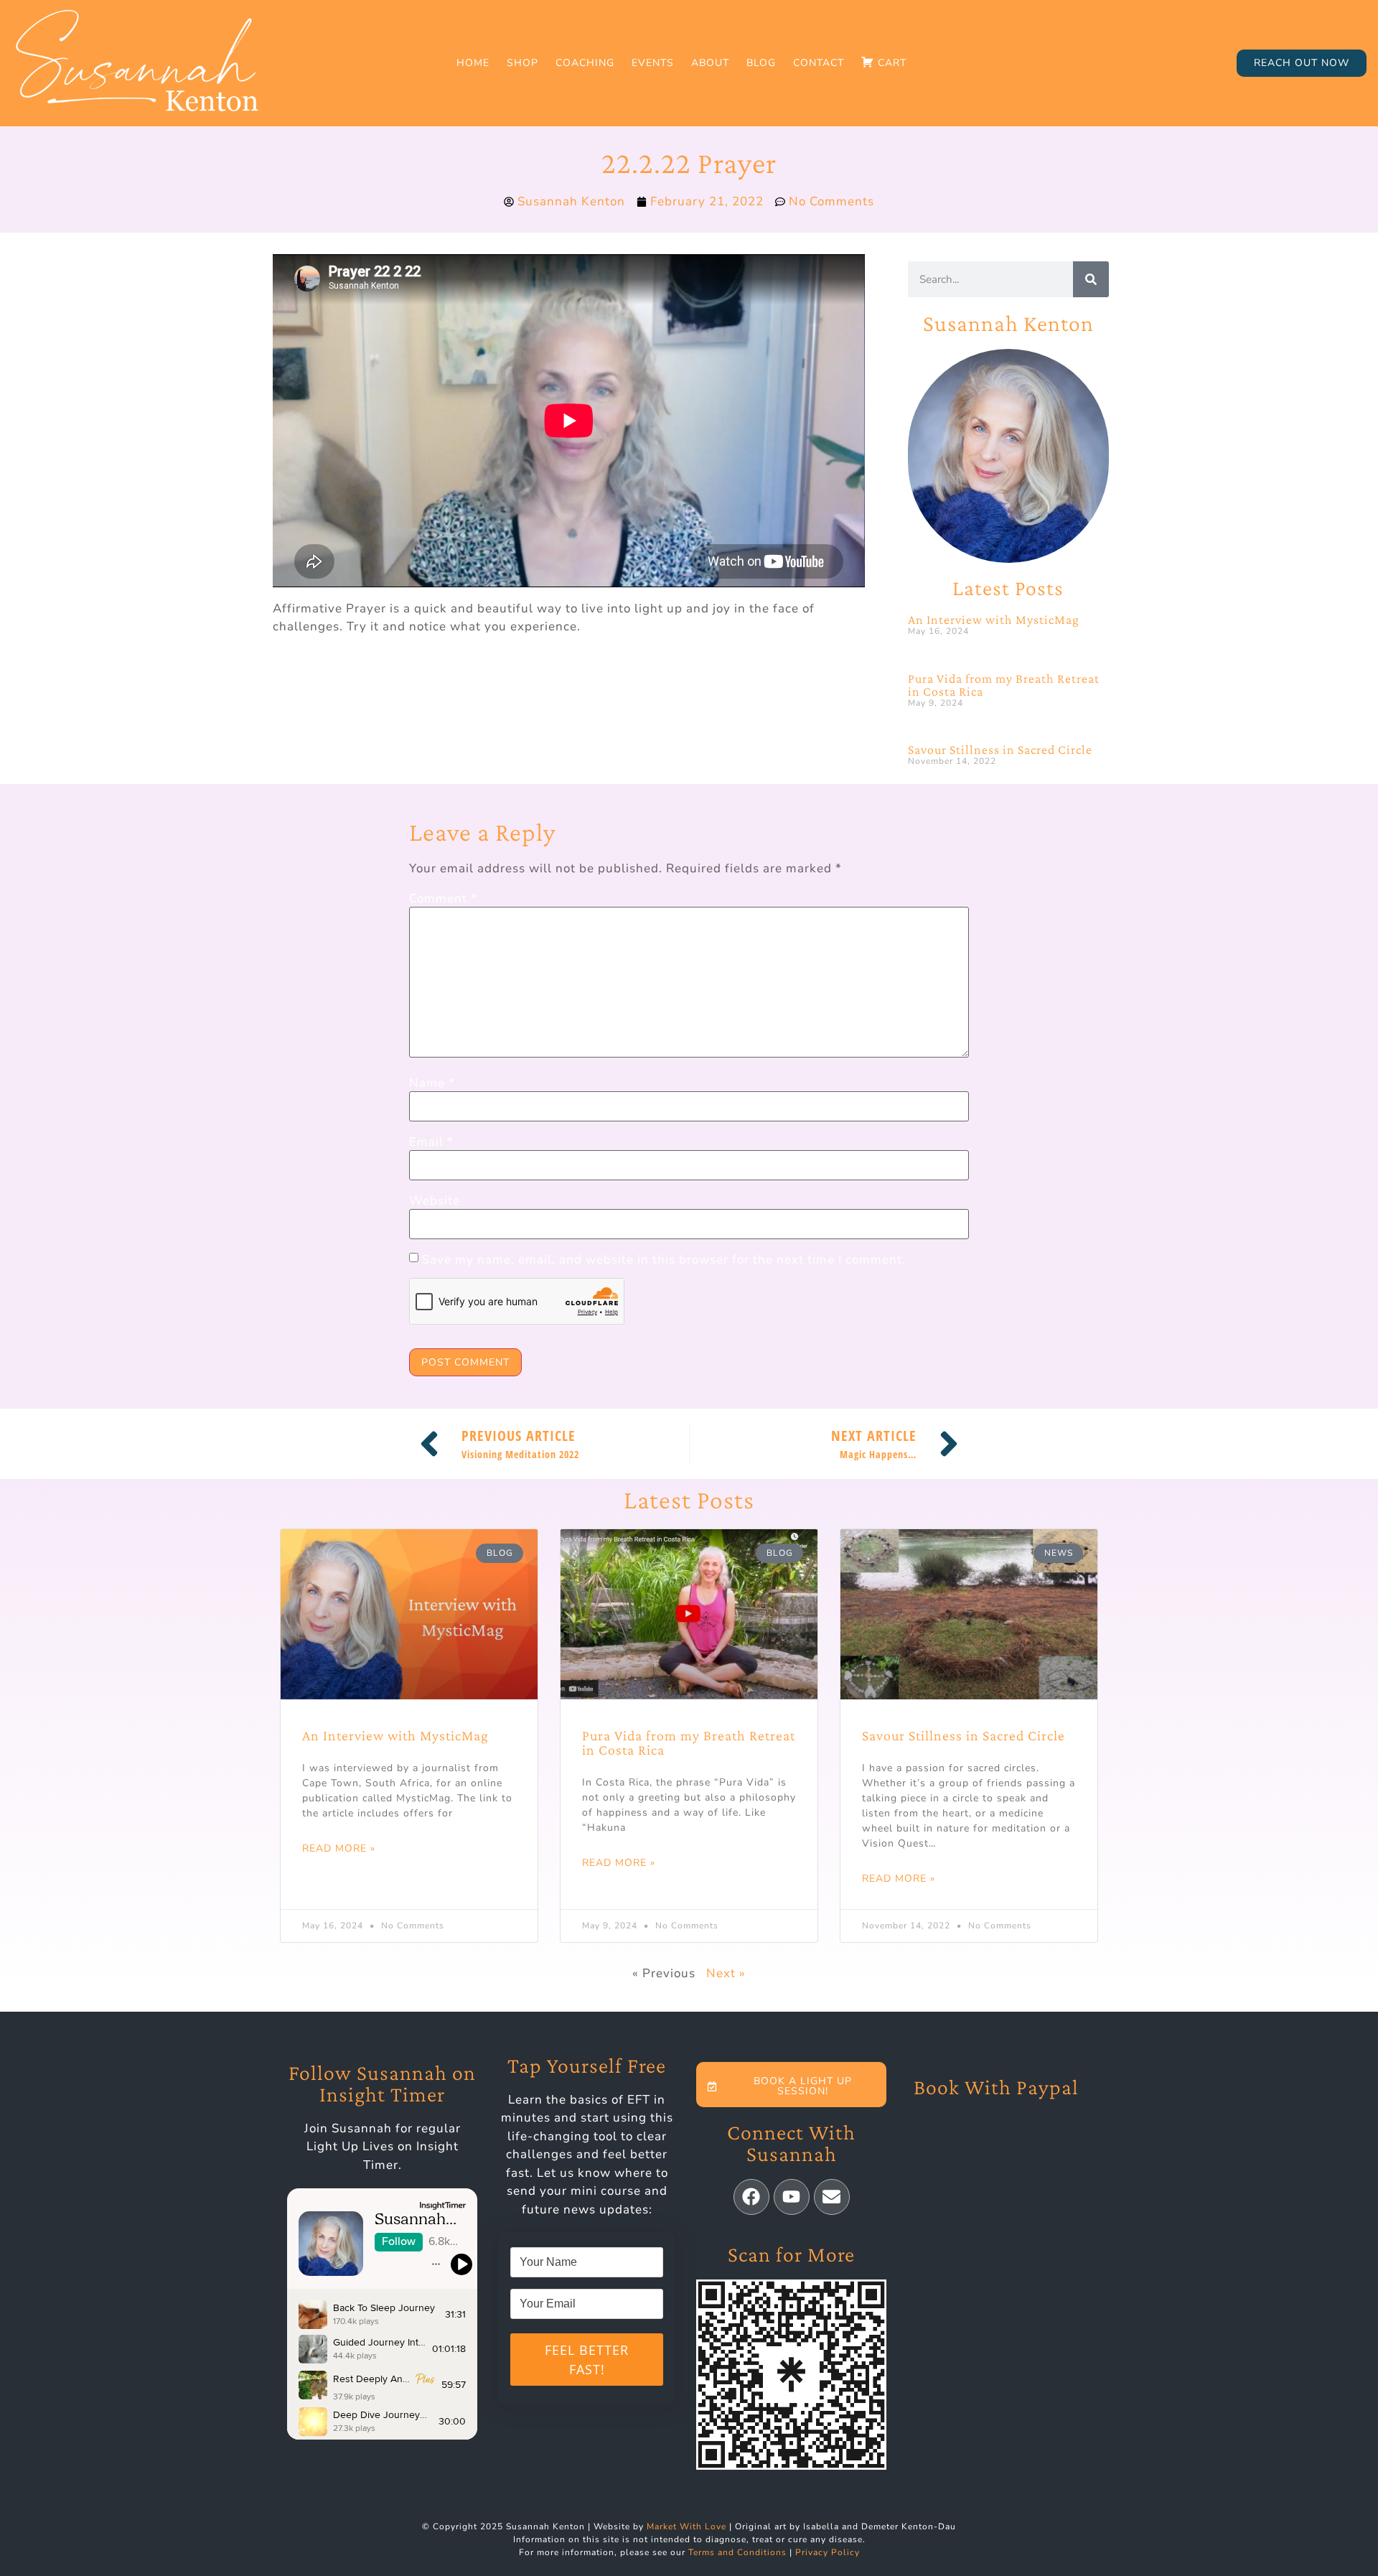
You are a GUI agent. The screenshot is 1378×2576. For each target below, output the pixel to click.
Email (431, 1142)
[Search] (1091, 279)
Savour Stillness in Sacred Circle (1000, 750)
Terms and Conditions (737, 2552)
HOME (473, 63)
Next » (726, 1973)
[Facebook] (751, 2197)
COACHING (585, 63)
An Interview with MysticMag (994, 620)
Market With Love (686, 2526)
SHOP (522, 63)
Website (435, 1201)
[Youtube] (792, 2197)
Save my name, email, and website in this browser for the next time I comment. (664, 1260)
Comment (443, 899)
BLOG (761, 63)
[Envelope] (832, 2197)
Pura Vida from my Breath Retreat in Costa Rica (1004, 685)
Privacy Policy (828, 2552)
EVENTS (653, 63)
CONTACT (819, 63)
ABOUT (710, 63)
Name (432, 1083)
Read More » (339, 1848)
